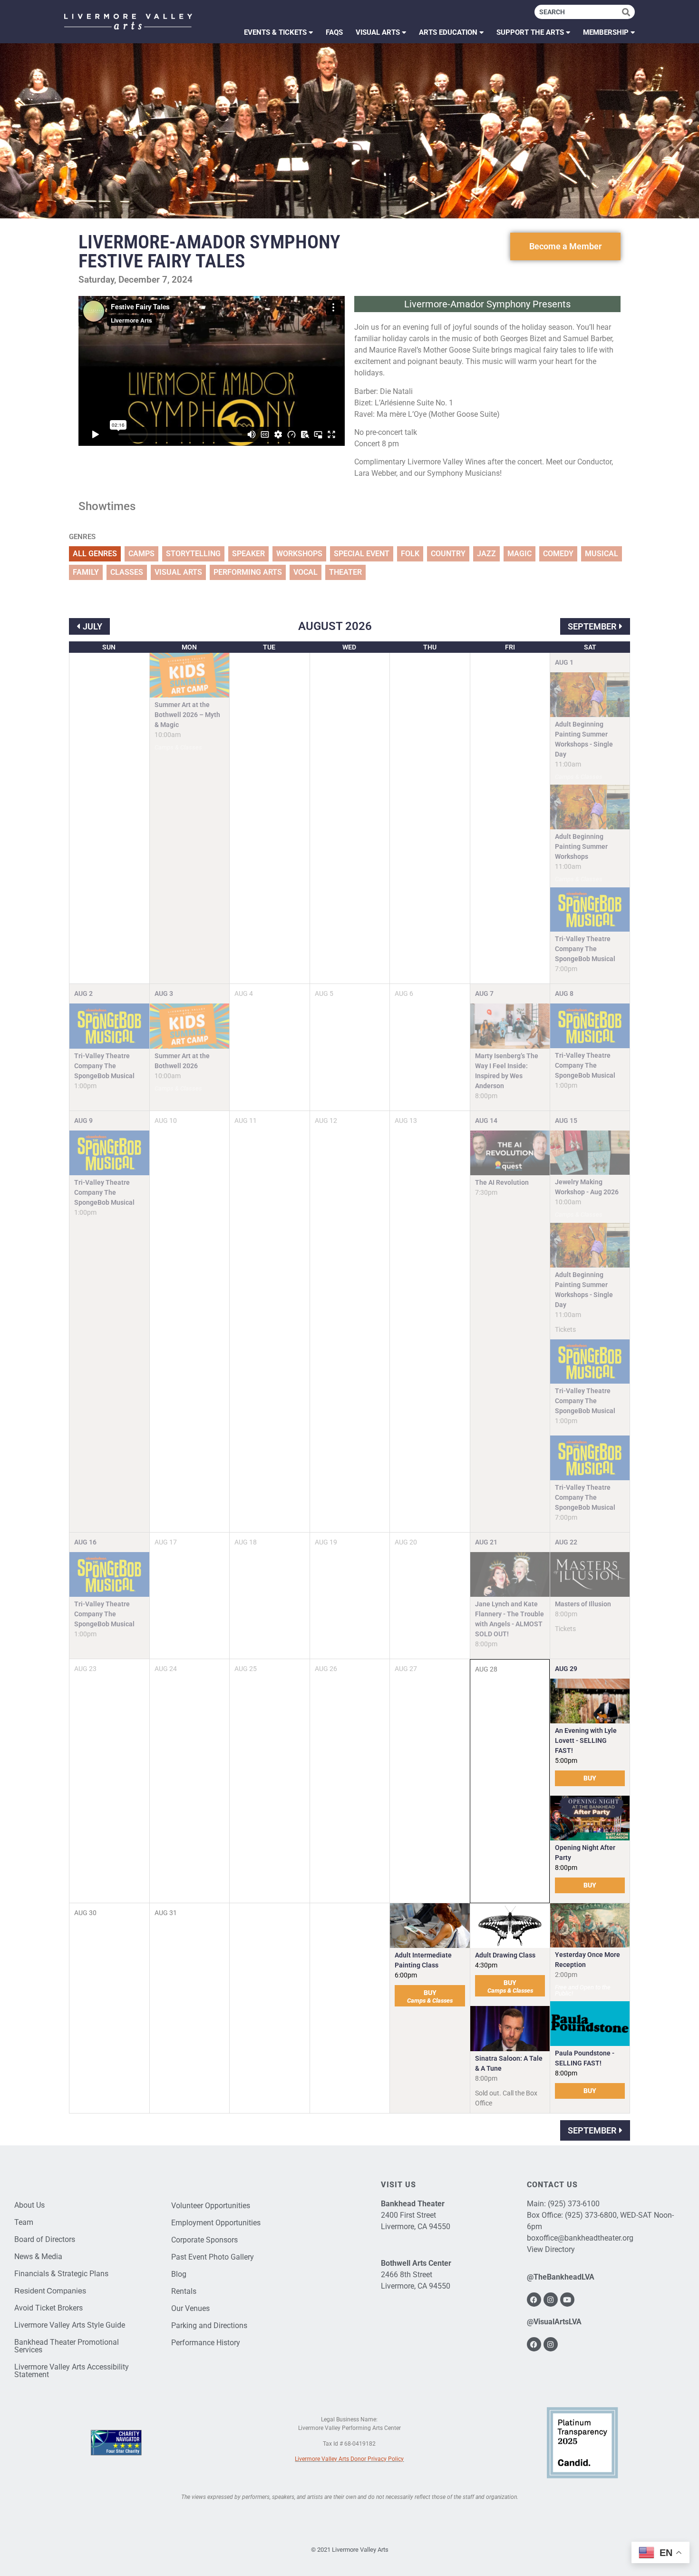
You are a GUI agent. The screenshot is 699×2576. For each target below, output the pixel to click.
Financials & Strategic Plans (61, 2274)
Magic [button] (519, 554)
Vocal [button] (306, 572)
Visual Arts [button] (178, 572)
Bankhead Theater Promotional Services (67, 2346)
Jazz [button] (486, 554)
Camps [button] (141, 554)
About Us (29, 2205)
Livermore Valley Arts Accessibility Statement (72, 2371)
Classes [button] (127, 572)
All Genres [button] (95, 554)
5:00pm (566, 1760)
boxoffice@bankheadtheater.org (580, 2238)
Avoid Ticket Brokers (49, 2308)
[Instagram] (551, 2300)
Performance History (206, 2343)
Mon (189, 647)
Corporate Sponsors (204, 2240)
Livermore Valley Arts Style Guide (70, 2325)
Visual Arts (378, 32)
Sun (109, 647)
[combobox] (578, 12)
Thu (430, 647)
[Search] (628, 12)
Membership (606, 32)
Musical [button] (602, 554)
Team (24, 2222)
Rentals (184, 2291)
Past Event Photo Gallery (213, 2257)
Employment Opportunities (216, 2223)
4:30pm (486, 1965)
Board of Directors (45, 2239)
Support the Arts (530, 32)
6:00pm (406, 1975)
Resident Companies (50, 2291)
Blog (179, 2274)
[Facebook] (534, 2300)
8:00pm (566, 1868)
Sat (590, 647)
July (92, 626)
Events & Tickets (275, 32)
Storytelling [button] (193, 554)
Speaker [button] (248, 554)
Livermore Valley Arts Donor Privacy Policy (349, 2459)
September (592, 626)
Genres (82, 537)
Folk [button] (410, 554)
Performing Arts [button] (248, 572)
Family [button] (86, 572)
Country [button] (448, 554)
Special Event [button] (362, 554)
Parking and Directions (209, 2325)
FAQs (334, 32)
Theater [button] (345, 572)
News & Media (38, 2256)
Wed (349, 647)
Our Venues (190, 2308)
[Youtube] (567, 2300)
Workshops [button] (299, 554)
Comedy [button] (558, 554)
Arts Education (448, 32)
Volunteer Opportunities (211, 2206)
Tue (269, 647)
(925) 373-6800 (591, 2215)
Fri (510, 647)
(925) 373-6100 (574, 2204)
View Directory (551, 2249)
